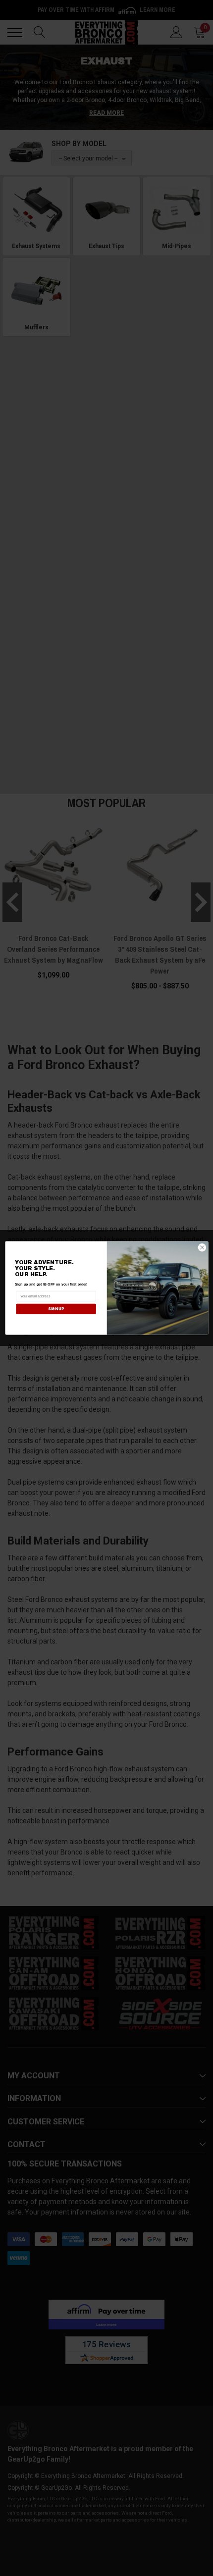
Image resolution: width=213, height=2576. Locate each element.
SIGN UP (55, 1309)
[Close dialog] (202, 1248)
